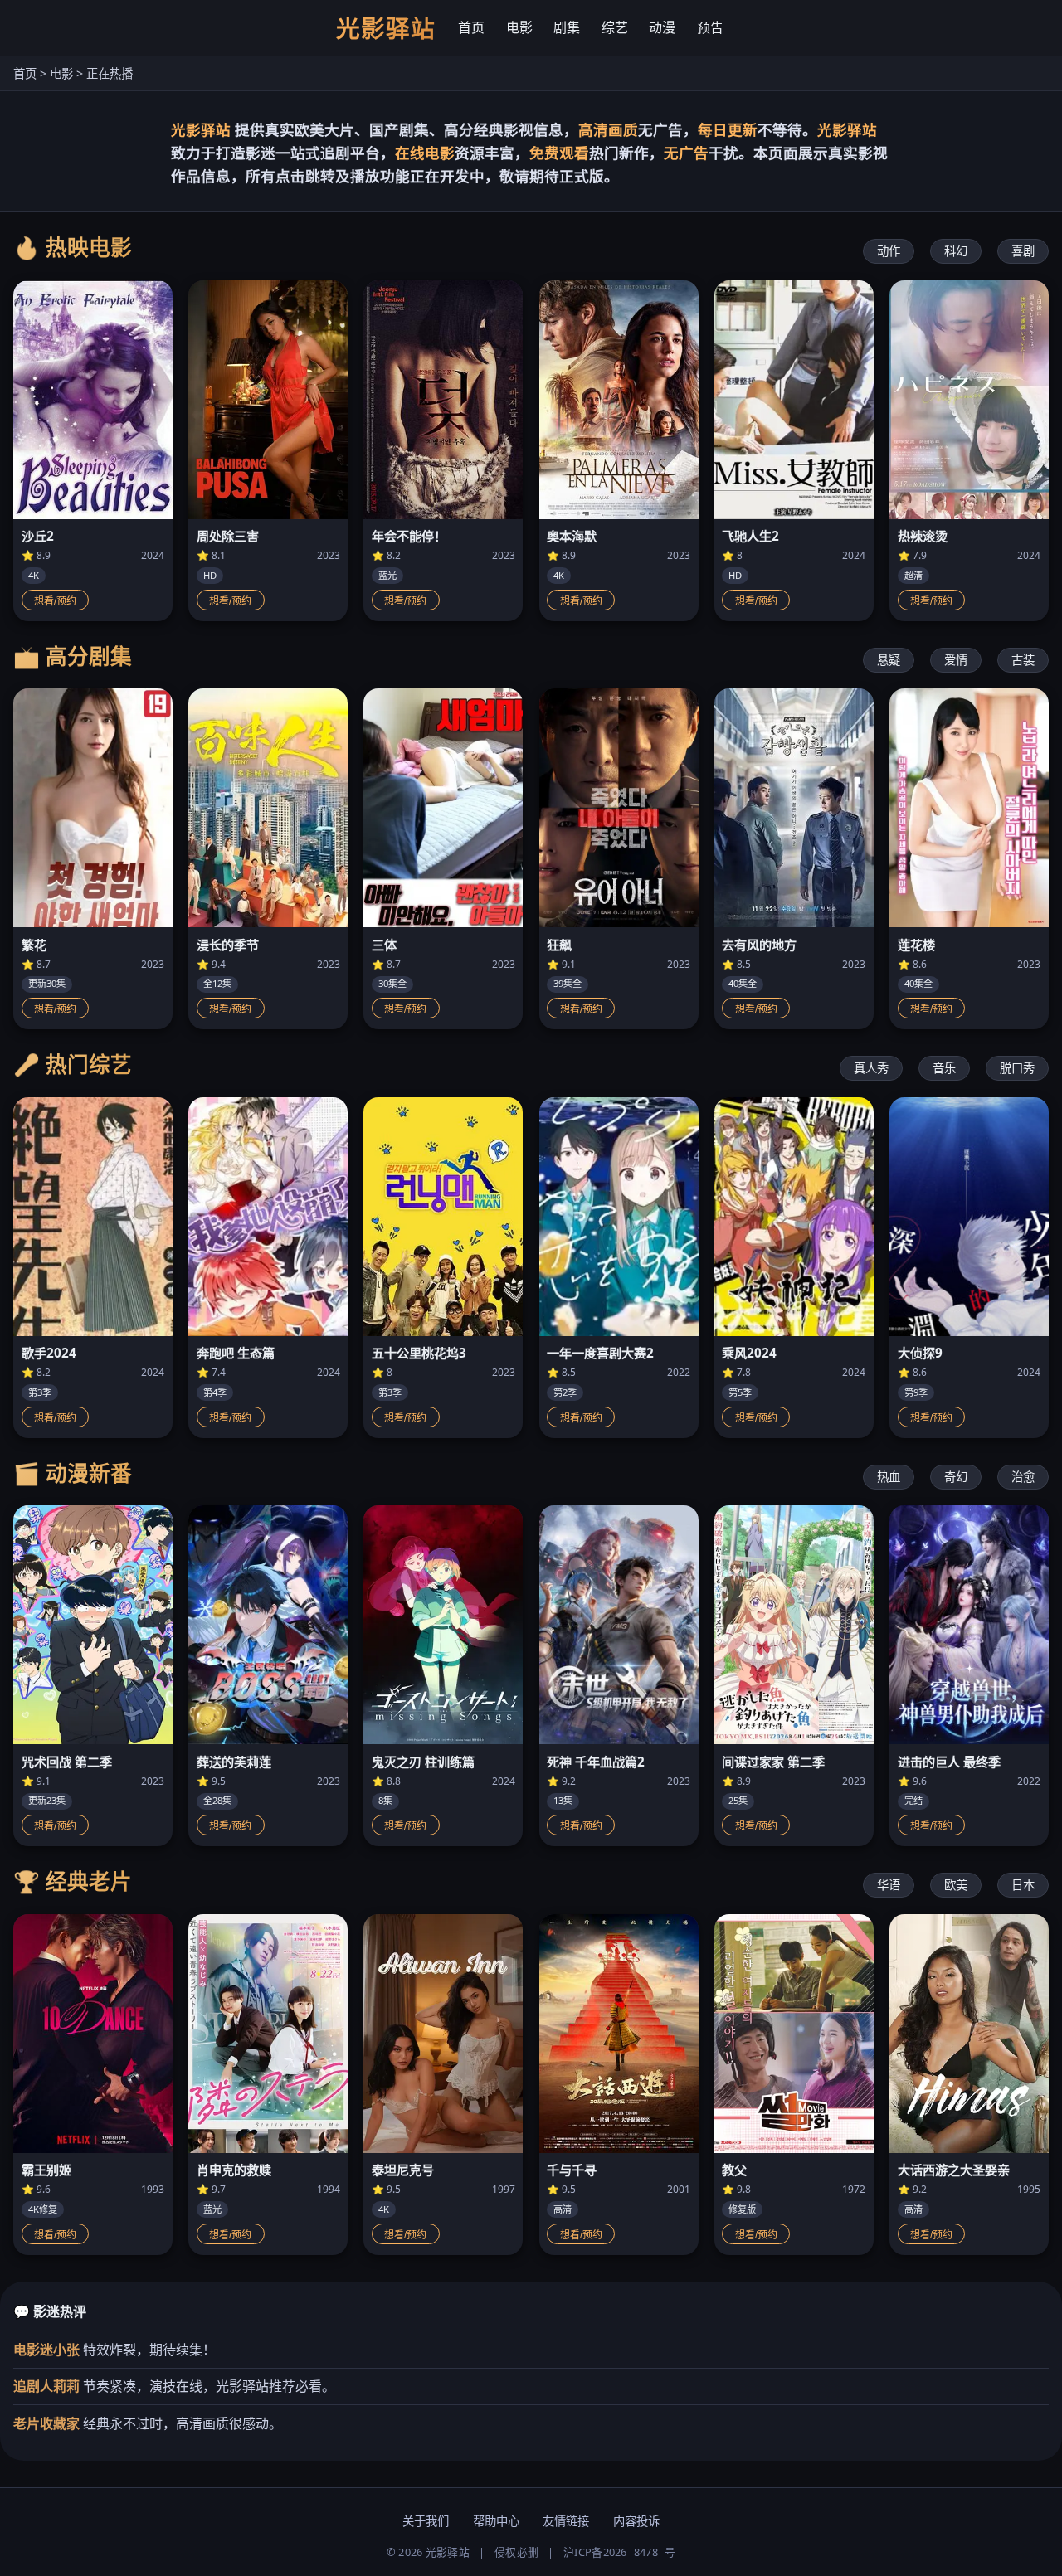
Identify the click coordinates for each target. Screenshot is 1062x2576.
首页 (471, 27)
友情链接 (566, 2521)
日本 (1023, 1885)
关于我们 (426, 2521)
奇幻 (956, 1477)
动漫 (662, 27)
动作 (889, 251)
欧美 (956, 1885)
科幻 (956, 251)
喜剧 (1023, 251)
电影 (519, 27)
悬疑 (889, 660)
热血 (889, 1477)
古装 (1023, 660)
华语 (889, 1885)
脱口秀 (1017, 1068)
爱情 (956, 660)
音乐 (944, 1068)
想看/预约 (55, 601)
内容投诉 (636, 2521)
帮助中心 (496, 2521)
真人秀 (871, 1068)
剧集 (567, 27)
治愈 (1023, 1477)
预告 (710, 27)
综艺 (615, 27)
